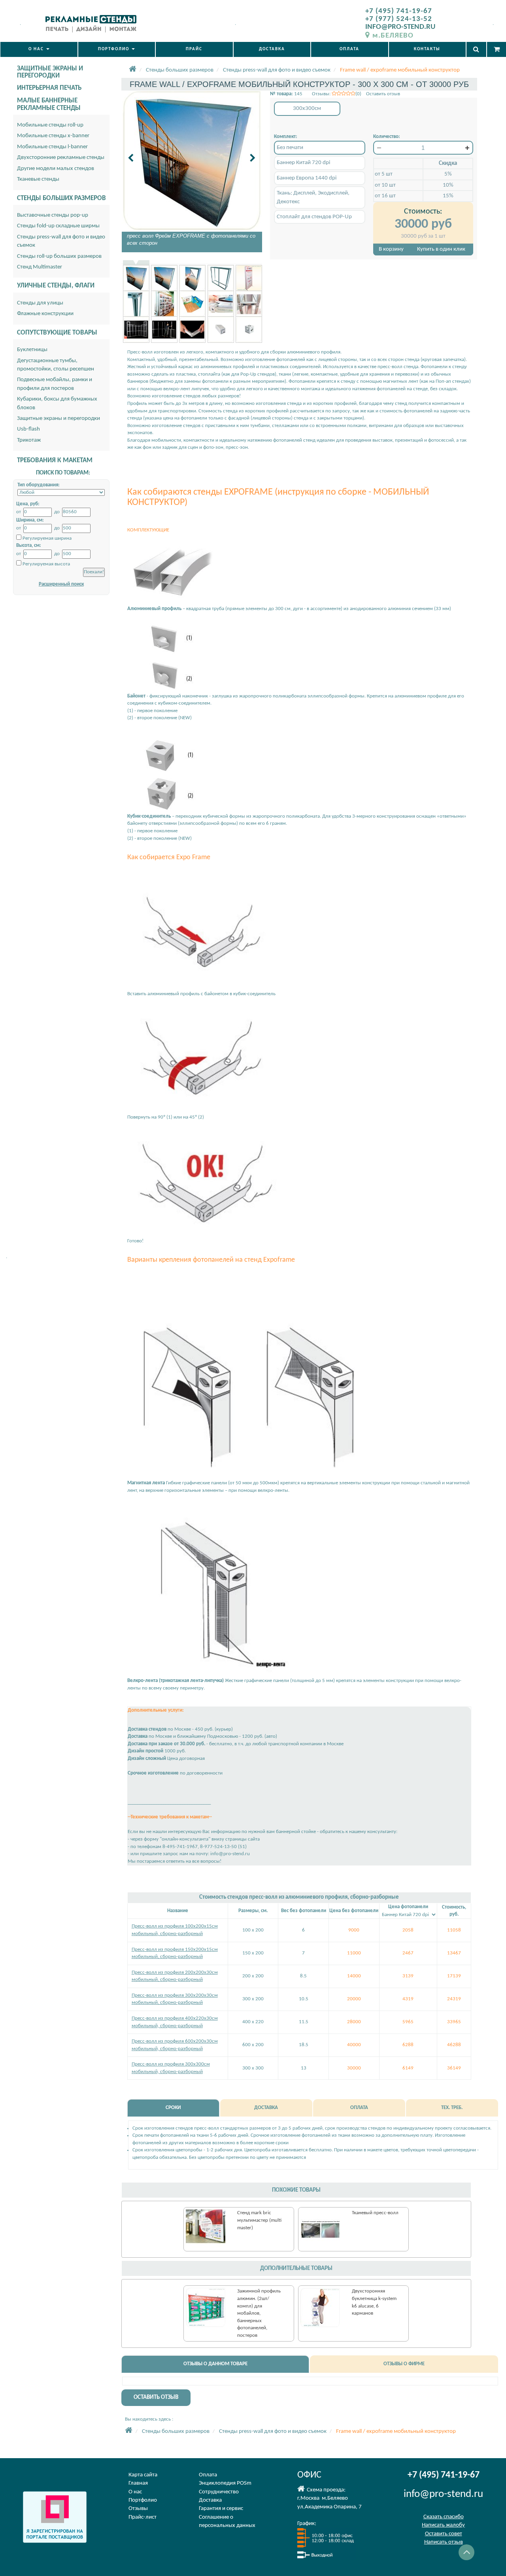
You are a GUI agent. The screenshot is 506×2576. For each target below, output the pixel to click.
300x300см (307, 109)
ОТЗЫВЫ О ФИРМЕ (404, 2364)
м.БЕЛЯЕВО (393, 36)
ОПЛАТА (349, 49)
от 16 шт (385, 196)
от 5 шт (384, 174)
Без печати (290, 148)
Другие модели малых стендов (56, 169)
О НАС (37, 49)
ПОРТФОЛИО (114, 49)
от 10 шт (385, 185)
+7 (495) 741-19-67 (399, 11)
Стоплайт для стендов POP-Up (314, 217)
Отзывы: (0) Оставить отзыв (356, 94)
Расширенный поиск (61, 584)
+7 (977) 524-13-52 (399, 19)
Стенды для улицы (40, 303)
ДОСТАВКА (272, 49)
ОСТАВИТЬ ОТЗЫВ (156, 2397)
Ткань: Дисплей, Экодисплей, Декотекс (313, 197)
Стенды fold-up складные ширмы (58, 226)
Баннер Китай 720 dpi (303, 163)
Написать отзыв (444, 2542)
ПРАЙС (194, 49)
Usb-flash (28, 429)
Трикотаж (29, 440)
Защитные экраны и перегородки (59, 419)
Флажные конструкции (45, 314)
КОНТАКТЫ (427, 49)
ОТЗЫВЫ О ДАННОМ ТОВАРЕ (215, 2364)
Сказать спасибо (444, 2517)
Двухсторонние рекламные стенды (61, 158)
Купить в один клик (441, 249)
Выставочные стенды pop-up (53, 215)
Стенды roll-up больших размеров (59, 256)
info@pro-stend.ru (443, 2494)
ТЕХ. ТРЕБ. (452, 2108)
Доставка (210, 2500)
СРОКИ (173, 2108)
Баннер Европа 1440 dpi (307, 178)
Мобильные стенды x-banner (53, 136)
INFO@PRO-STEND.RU (400, 27)
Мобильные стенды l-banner (52, 147)
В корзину (391, 249)
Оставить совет (444, 2534)
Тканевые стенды (38, 179)
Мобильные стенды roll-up (50, 125)
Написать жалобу (443, 2525)
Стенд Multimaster (40, 267)
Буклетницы (32, 350)
